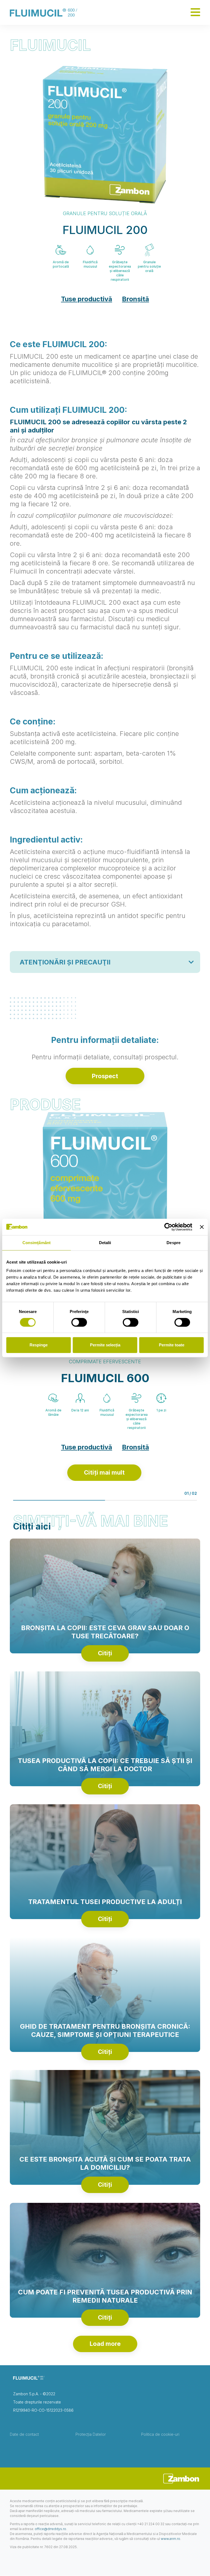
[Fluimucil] (43, 12)
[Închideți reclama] (202, 1227)
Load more (105, 2344)
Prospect (105, 1076)
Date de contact (24, 2434)
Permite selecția (105, 1345)
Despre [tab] (173, 1243)
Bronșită (135, 299)
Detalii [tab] (105, 1243)
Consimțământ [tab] (37, 1243)
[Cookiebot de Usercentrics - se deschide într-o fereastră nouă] (168, 1227)
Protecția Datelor (91, 2434)
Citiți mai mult (104, 1473)
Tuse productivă (87, 299)
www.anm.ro (170, 2539)
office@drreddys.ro (50, 2529)
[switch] (79, 1322)
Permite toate (172, 1345)
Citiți (105, 1653)
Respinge (39, 1345)
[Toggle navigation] (195, 12)
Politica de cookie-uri (160, 2434)
